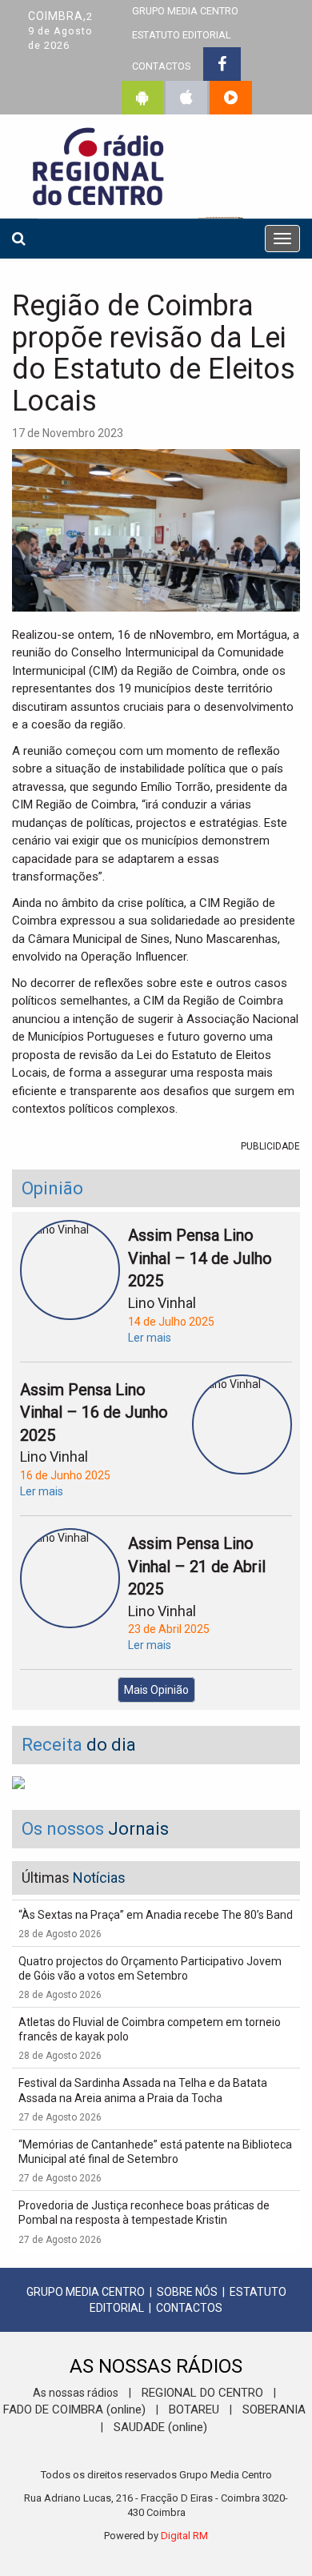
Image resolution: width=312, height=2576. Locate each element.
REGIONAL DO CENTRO (202, 2393)
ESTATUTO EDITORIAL (182, 35)
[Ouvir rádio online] (231, 98)
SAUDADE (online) (160, 2427)
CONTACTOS (161, 66)
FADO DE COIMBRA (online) (74, 2409)
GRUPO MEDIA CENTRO (86, 2292)
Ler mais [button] (150, 1338)
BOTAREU (194, 2409)
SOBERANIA (274, 2409)
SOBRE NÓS (187, 2292)
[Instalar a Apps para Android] (142, 98)
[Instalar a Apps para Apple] (186, 98)
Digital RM (184, 2536)
